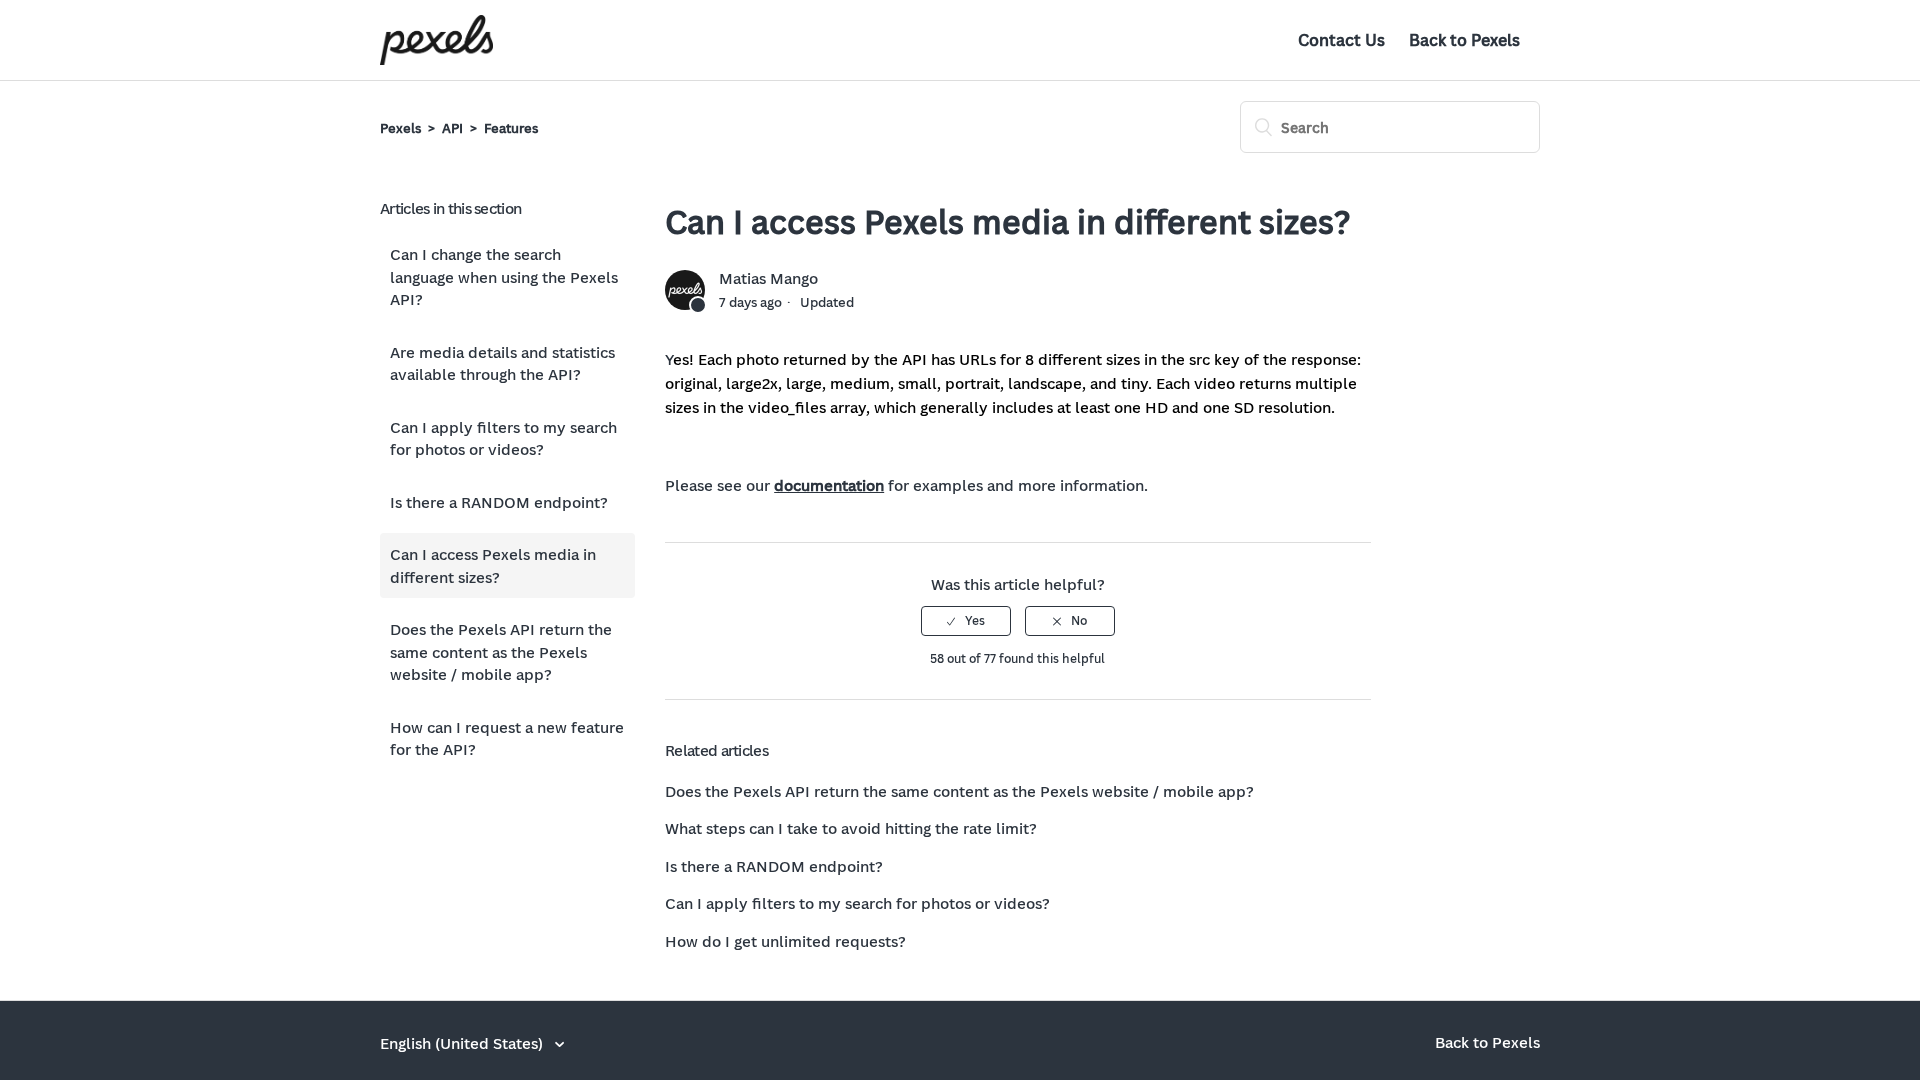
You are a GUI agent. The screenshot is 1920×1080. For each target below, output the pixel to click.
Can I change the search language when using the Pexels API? (504, 276)
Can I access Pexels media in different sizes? (493, 565)
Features (511, 128)
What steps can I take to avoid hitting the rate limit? (851, 828)
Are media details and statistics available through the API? (502, 363)
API (452, 128)
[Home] (436, 40)
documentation (829, 485)
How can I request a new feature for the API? (507, 738)
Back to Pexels (1464, 40)
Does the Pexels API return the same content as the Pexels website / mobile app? (501, 651)
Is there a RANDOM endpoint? (499, 502)
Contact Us (1341, 40)
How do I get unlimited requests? (785, 941)
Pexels (400, 128)
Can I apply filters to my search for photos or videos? (503, 438)
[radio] (966, 621)
